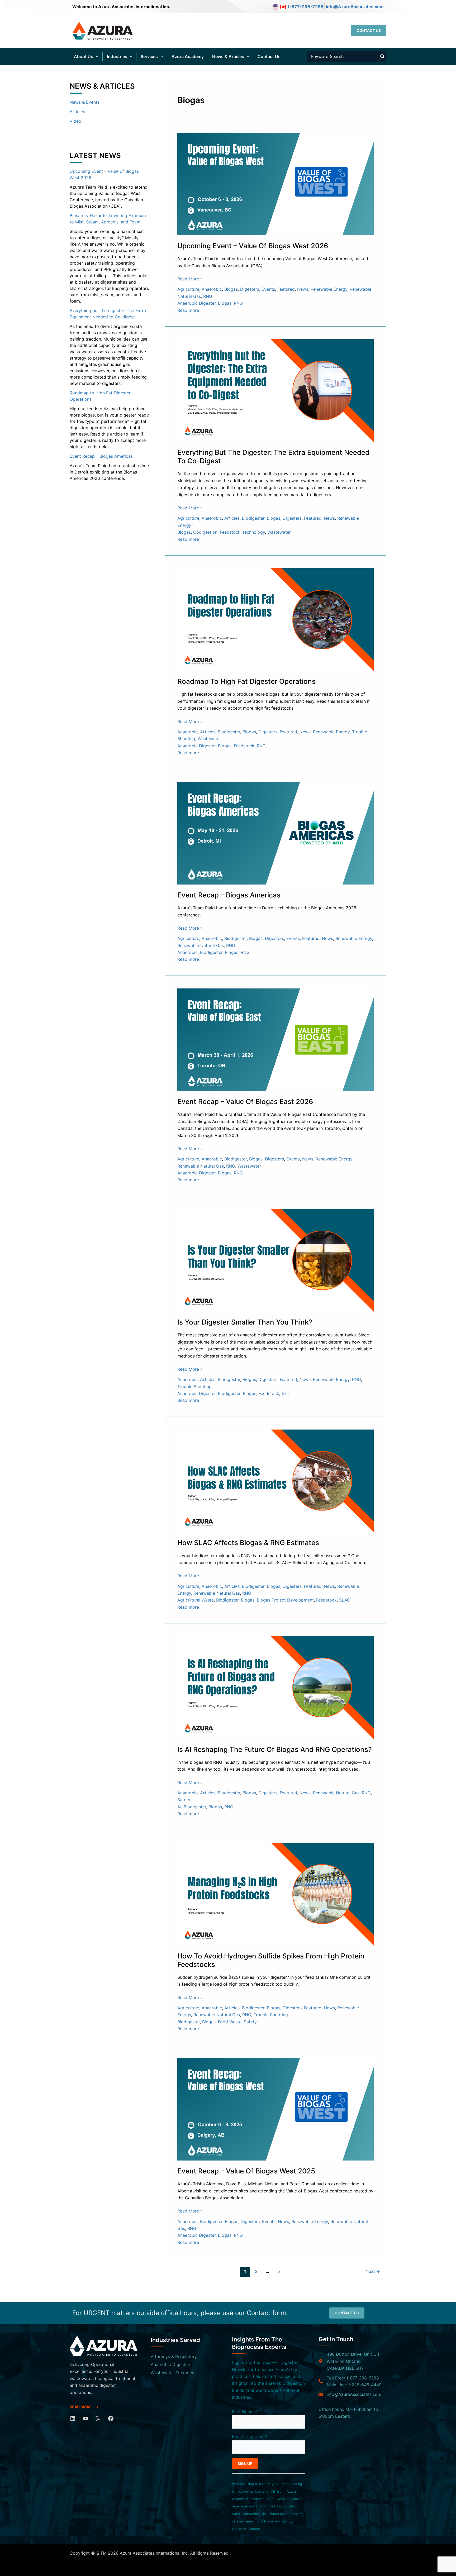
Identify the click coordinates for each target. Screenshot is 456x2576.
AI (179, 1807)
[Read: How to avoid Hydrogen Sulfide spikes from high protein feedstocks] (275, 1894)
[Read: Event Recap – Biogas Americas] (275, 833)
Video (75, 121)
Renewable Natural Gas (201, 945)
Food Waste (230, 2022)
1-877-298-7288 (305, 7)
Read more (188, 310)
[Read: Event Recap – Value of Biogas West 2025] (275, 2109)
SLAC (345, 1600)
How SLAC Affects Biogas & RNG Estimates (248, 1543)
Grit (285, 1393)
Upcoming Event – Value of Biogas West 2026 (253, 246)
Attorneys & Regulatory (174, 2357)
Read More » (190, 279)
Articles (77, 112)
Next (373, 2271)
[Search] (383, 56)
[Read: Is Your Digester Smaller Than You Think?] (275, 1260)
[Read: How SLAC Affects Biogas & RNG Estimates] (275, 1480)
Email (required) (250, 2436)
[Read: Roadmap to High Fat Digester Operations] (275, 619)
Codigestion (205, 532)
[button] (369, 31)
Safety (184, 1800)
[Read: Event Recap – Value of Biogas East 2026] (275, 1039)
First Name (244, 2412)
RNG (208, 296)
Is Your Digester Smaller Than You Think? (245, 1322)
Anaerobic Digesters (171, 2364)
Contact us (347, 2313)
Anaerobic (212, 289)
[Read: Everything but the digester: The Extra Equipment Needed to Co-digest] (275, 390)
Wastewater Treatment (173, 2373)
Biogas (231, 289)
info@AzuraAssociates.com (355, 7)
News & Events (85, 102)
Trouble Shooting (194, 1387)
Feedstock (230, 532)
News (303, 289)
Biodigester (253, 518)
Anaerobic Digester (196, 303)
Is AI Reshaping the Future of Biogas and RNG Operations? (275, 1749)
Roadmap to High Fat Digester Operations (246, 681)
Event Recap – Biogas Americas (101, 456)
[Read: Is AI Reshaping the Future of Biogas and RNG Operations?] (275, 1687)
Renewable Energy (329, 289)
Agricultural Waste (196, 1600)
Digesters (250, 289)
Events (268, 289)
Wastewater (279, 532)
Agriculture (188, 289)
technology (254, 532)
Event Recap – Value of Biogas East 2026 (245, 1101)
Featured (286, 289)
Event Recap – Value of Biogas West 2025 (246, 2171)
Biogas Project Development (285, 1600)
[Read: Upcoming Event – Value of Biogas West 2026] (275, 184)
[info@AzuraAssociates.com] (350, 2394)
